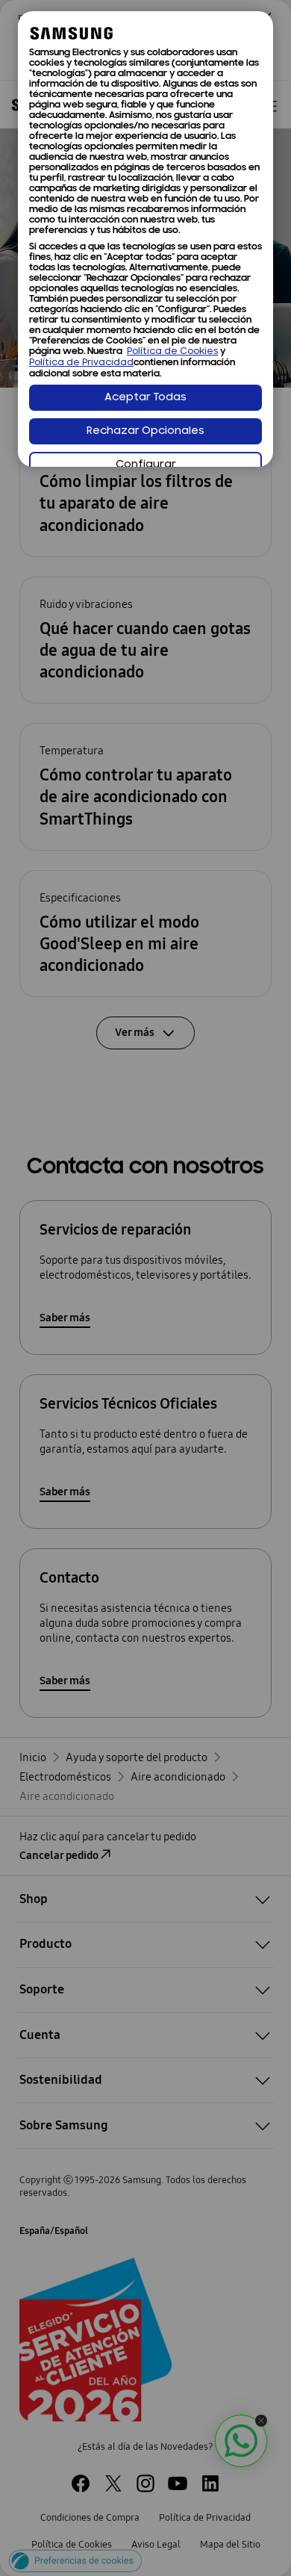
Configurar (146, 465)
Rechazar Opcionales (145, 431)
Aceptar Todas (145, 398)
